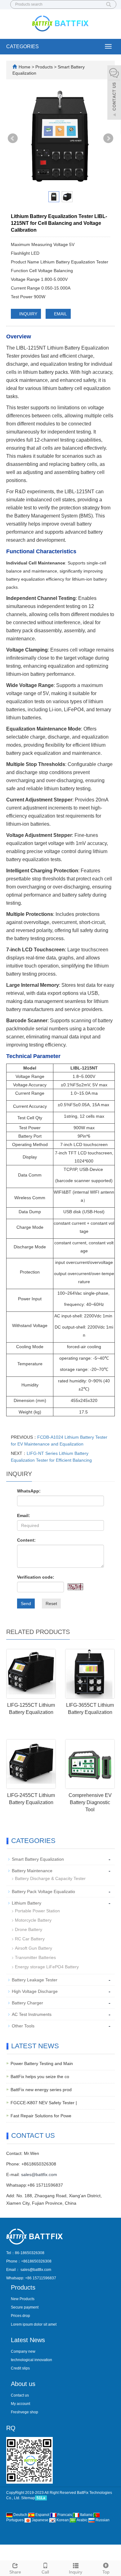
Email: (24, 1515)
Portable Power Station (37, 1911)
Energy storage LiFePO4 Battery (47, 1967)
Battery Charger (27, 2003)
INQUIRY (28, 314)
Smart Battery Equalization (38, 1859)
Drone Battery (29, 1929)
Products (45, 67)
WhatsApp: (29, 1491)
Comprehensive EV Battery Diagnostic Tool (90, 1802)
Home (25, 67)
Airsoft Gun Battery (34, 1948)
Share (15, 2572)
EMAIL (60, 314)
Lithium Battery (27, 1903)
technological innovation (31, 2360)
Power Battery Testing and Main (42, 2063)
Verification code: (36, 1577)
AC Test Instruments (32, 2014)
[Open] (114, 93)
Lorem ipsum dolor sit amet (34, 2324)
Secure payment (25, 2307)
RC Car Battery (30, 1939)
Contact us (20, 2395)
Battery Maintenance (32, 1871)
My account (20, 2404)
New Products (23, 2299)
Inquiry (76, 2572)
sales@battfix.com (39, 2175)
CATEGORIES (22, 46)
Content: (26, 1540)
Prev (13, 138)
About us (23, 2384)
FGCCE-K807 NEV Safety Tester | (44, 2103)
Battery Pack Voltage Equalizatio (43, 1891)
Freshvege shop (25, 2412)
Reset (51, 1604)
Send (26, 1604)
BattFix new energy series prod (41, 2090)
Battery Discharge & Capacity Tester (50, 1878)
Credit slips (20, 2368)
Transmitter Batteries (35, 1957)
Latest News (28, 2340)
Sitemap (28, 2498)
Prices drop (20, 2316)
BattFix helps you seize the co (40, 2077)
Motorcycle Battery (33, 1920)
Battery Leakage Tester (35, 1980)
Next (108, 138)
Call (45, 2572)
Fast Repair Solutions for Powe (41, 2116)
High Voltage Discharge (35, 1991)
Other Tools (23, 2026)
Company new (23, 2351)
